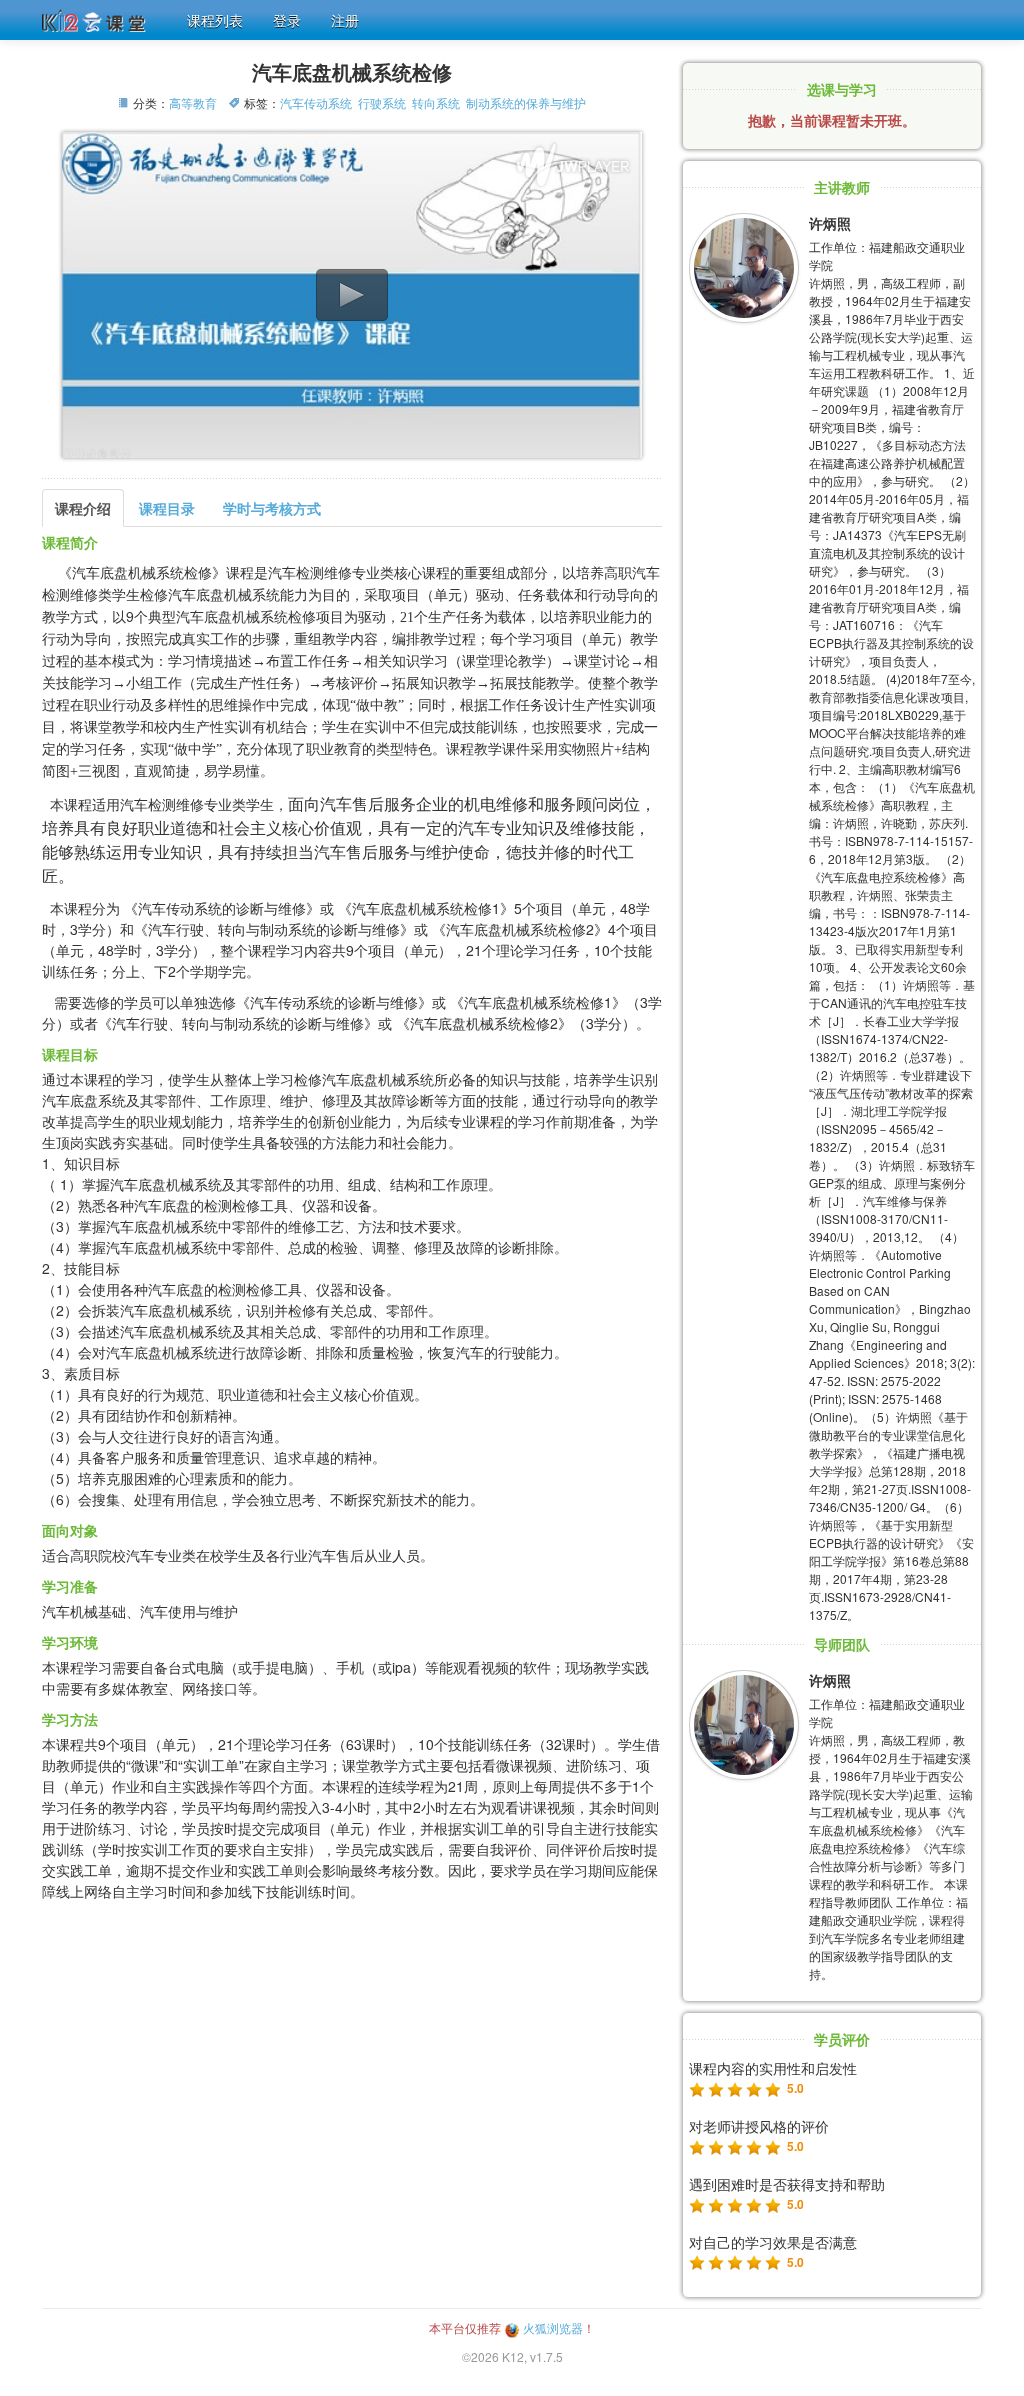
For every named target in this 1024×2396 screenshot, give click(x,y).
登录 (287, 20)
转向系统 (436, 102)
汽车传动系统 (316, 102)
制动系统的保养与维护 (526, 102)
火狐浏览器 (551, 2327)
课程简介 (70, 542)
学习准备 (70, 1586)
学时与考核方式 (272, 508)
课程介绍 (83, 508)
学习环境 (70, 1642)
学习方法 (70, 1719)
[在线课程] (97, 18)
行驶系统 (382, 102)
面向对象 (70, 1530)
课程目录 (167, 508)
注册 (345, 20)
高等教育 (193, 102)
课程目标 (70, 1054)
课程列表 (215, 20)
